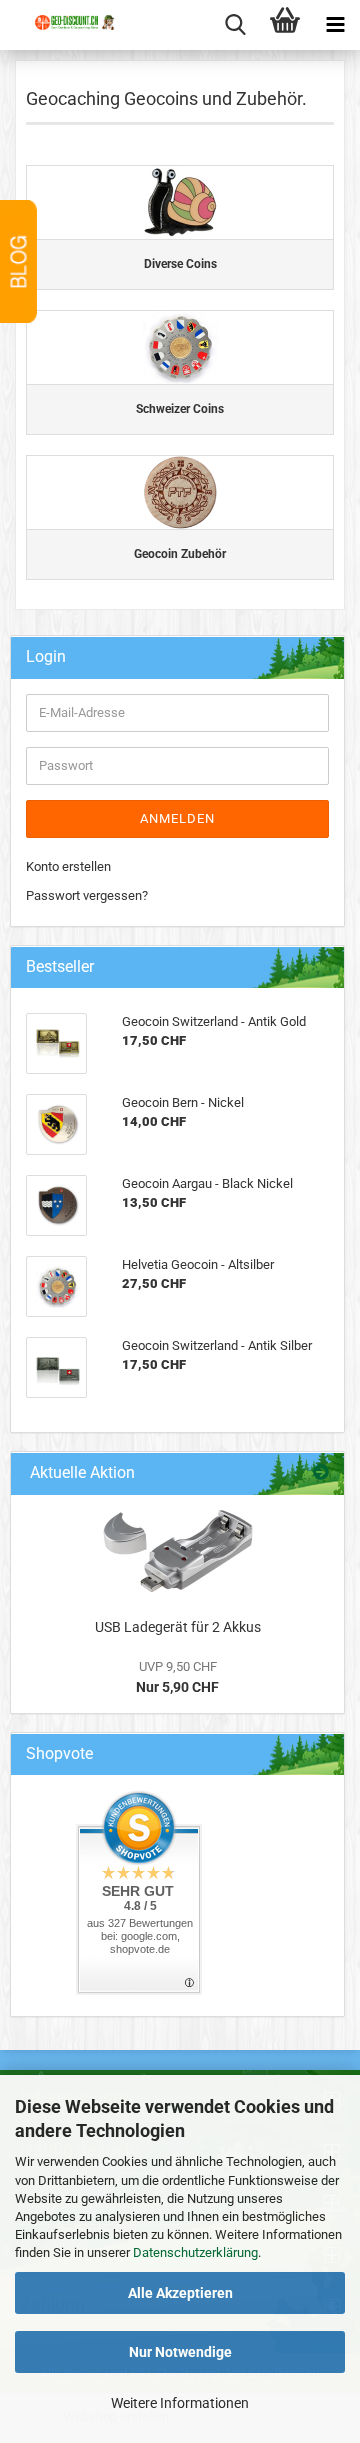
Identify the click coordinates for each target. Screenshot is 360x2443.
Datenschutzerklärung (195, 2252)
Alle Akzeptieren (180, 2293)
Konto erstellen (68, 866)
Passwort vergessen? (87, 895)
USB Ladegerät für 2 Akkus (178, 1627)
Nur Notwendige (180, 2352)
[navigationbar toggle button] (335, 25)
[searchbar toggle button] (235, 25)
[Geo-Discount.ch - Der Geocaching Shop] (65, 40)
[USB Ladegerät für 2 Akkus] (178, 1551)
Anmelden (177, 818)
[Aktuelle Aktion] (321, 1473)
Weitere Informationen (180, 2403)
